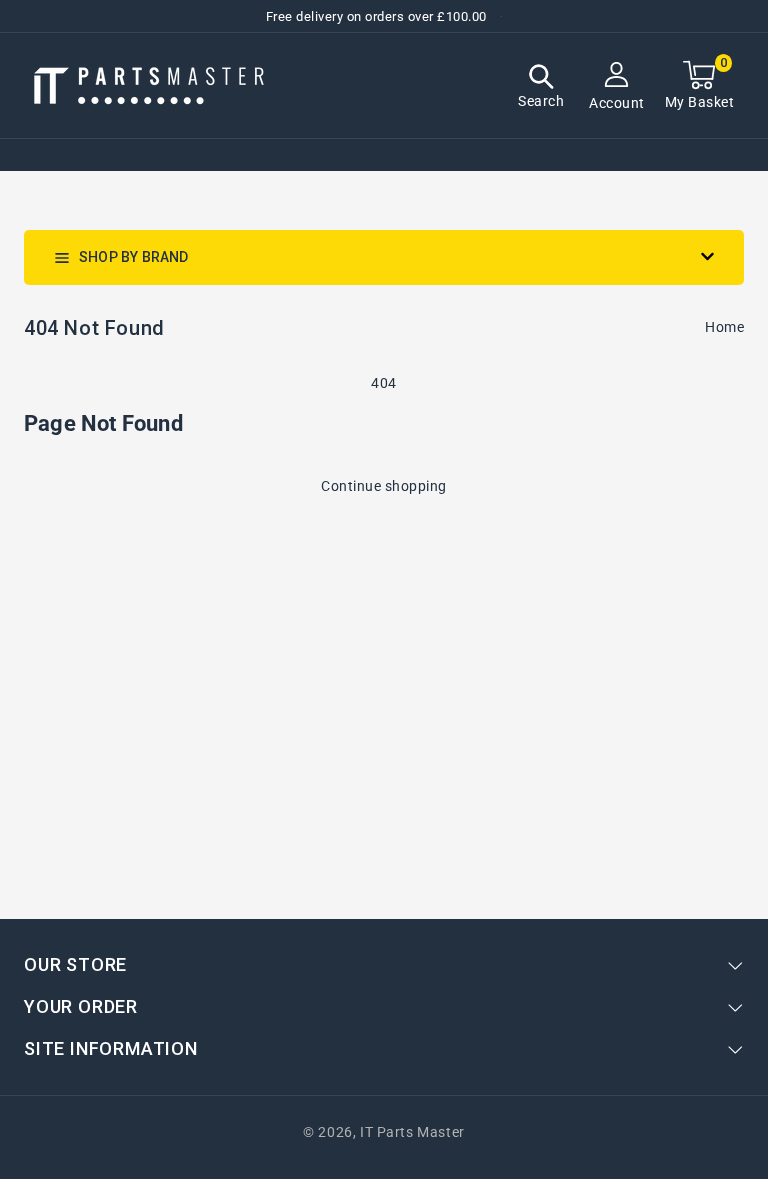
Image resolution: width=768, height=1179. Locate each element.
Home (724, 327)
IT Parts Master (412, 1132)
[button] (541, 88)
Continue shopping (384, 486)
